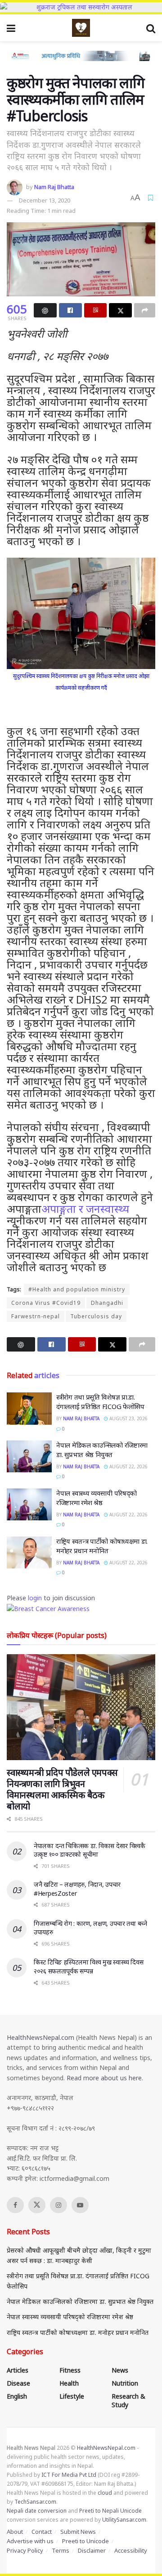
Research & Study (128, 2400)
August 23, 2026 (128, 1418)
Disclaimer (92, 2550)
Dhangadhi (107, 1303)
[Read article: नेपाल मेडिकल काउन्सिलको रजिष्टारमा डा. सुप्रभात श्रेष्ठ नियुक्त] (29, 1457)
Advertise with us (30, 2541)
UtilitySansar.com (124, 2520)
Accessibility (131, 2550)
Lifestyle (72, 2396)
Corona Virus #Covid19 (46, 1303)
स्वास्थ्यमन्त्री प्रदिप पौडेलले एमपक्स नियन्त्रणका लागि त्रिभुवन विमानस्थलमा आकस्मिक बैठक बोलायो (62, 1789)
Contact (42, 2532)
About (15, 2532)
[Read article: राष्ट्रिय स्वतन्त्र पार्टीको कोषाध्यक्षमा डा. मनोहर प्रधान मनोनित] (29, 1553)
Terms (61, 2550)
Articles (18, 2370)
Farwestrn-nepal (36, 1316)
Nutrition (125, 2383)
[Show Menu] (11, 28)
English (17, 2396)
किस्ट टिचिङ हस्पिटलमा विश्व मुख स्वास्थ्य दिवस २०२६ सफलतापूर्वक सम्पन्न (89, 1966)
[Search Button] (151, 28)
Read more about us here (104, 2078)
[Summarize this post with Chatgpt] (45, 310)
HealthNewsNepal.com (40, 2037)
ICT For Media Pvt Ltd (69, 2475)
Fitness (70, 2370)
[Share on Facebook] (70, 310)
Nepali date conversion (37, 2511)
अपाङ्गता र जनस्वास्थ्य (85, 1209)
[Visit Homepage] (81, 28)
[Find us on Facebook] (15, 2205)
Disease (18, 2383)
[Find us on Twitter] (37, 2205)
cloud (105, 2493)
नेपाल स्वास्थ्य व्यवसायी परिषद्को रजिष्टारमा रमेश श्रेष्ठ (97, 1498)
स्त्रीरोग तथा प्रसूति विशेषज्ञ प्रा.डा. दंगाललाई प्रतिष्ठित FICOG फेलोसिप (100, 1402)
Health (69, 2383)
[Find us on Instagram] (58, 2205)
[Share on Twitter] (120, 310)
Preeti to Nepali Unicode (110, 2511)
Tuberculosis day (96, 1316)
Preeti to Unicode (85, 2541)
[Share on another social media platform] (145, 310)
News (120, 2370)
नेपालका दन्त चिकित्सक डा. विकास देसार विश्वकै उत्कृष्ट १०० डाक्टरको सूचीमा (90, 1850)
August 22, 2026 (128, 1466)
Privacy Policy (25, 2550)
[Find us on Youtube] (80, 2205)
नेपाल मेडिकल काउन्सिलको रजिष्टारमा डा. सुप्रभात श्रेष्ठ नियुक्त (102, 1450)
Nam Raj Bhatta (54, 187)
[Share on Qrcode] (96, 310)
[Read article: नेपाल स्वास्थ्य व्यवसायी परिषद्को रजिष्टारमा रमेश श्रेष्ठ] (29, 1505)
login (35, 1598)
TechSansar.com (35, 2502)
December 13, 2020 (45, 200)
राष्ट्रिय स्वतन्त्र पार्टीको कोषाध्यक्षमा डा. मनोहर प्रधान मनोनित (102, 1546)
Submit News (78, 2532)
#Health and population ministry (77, 1289)
